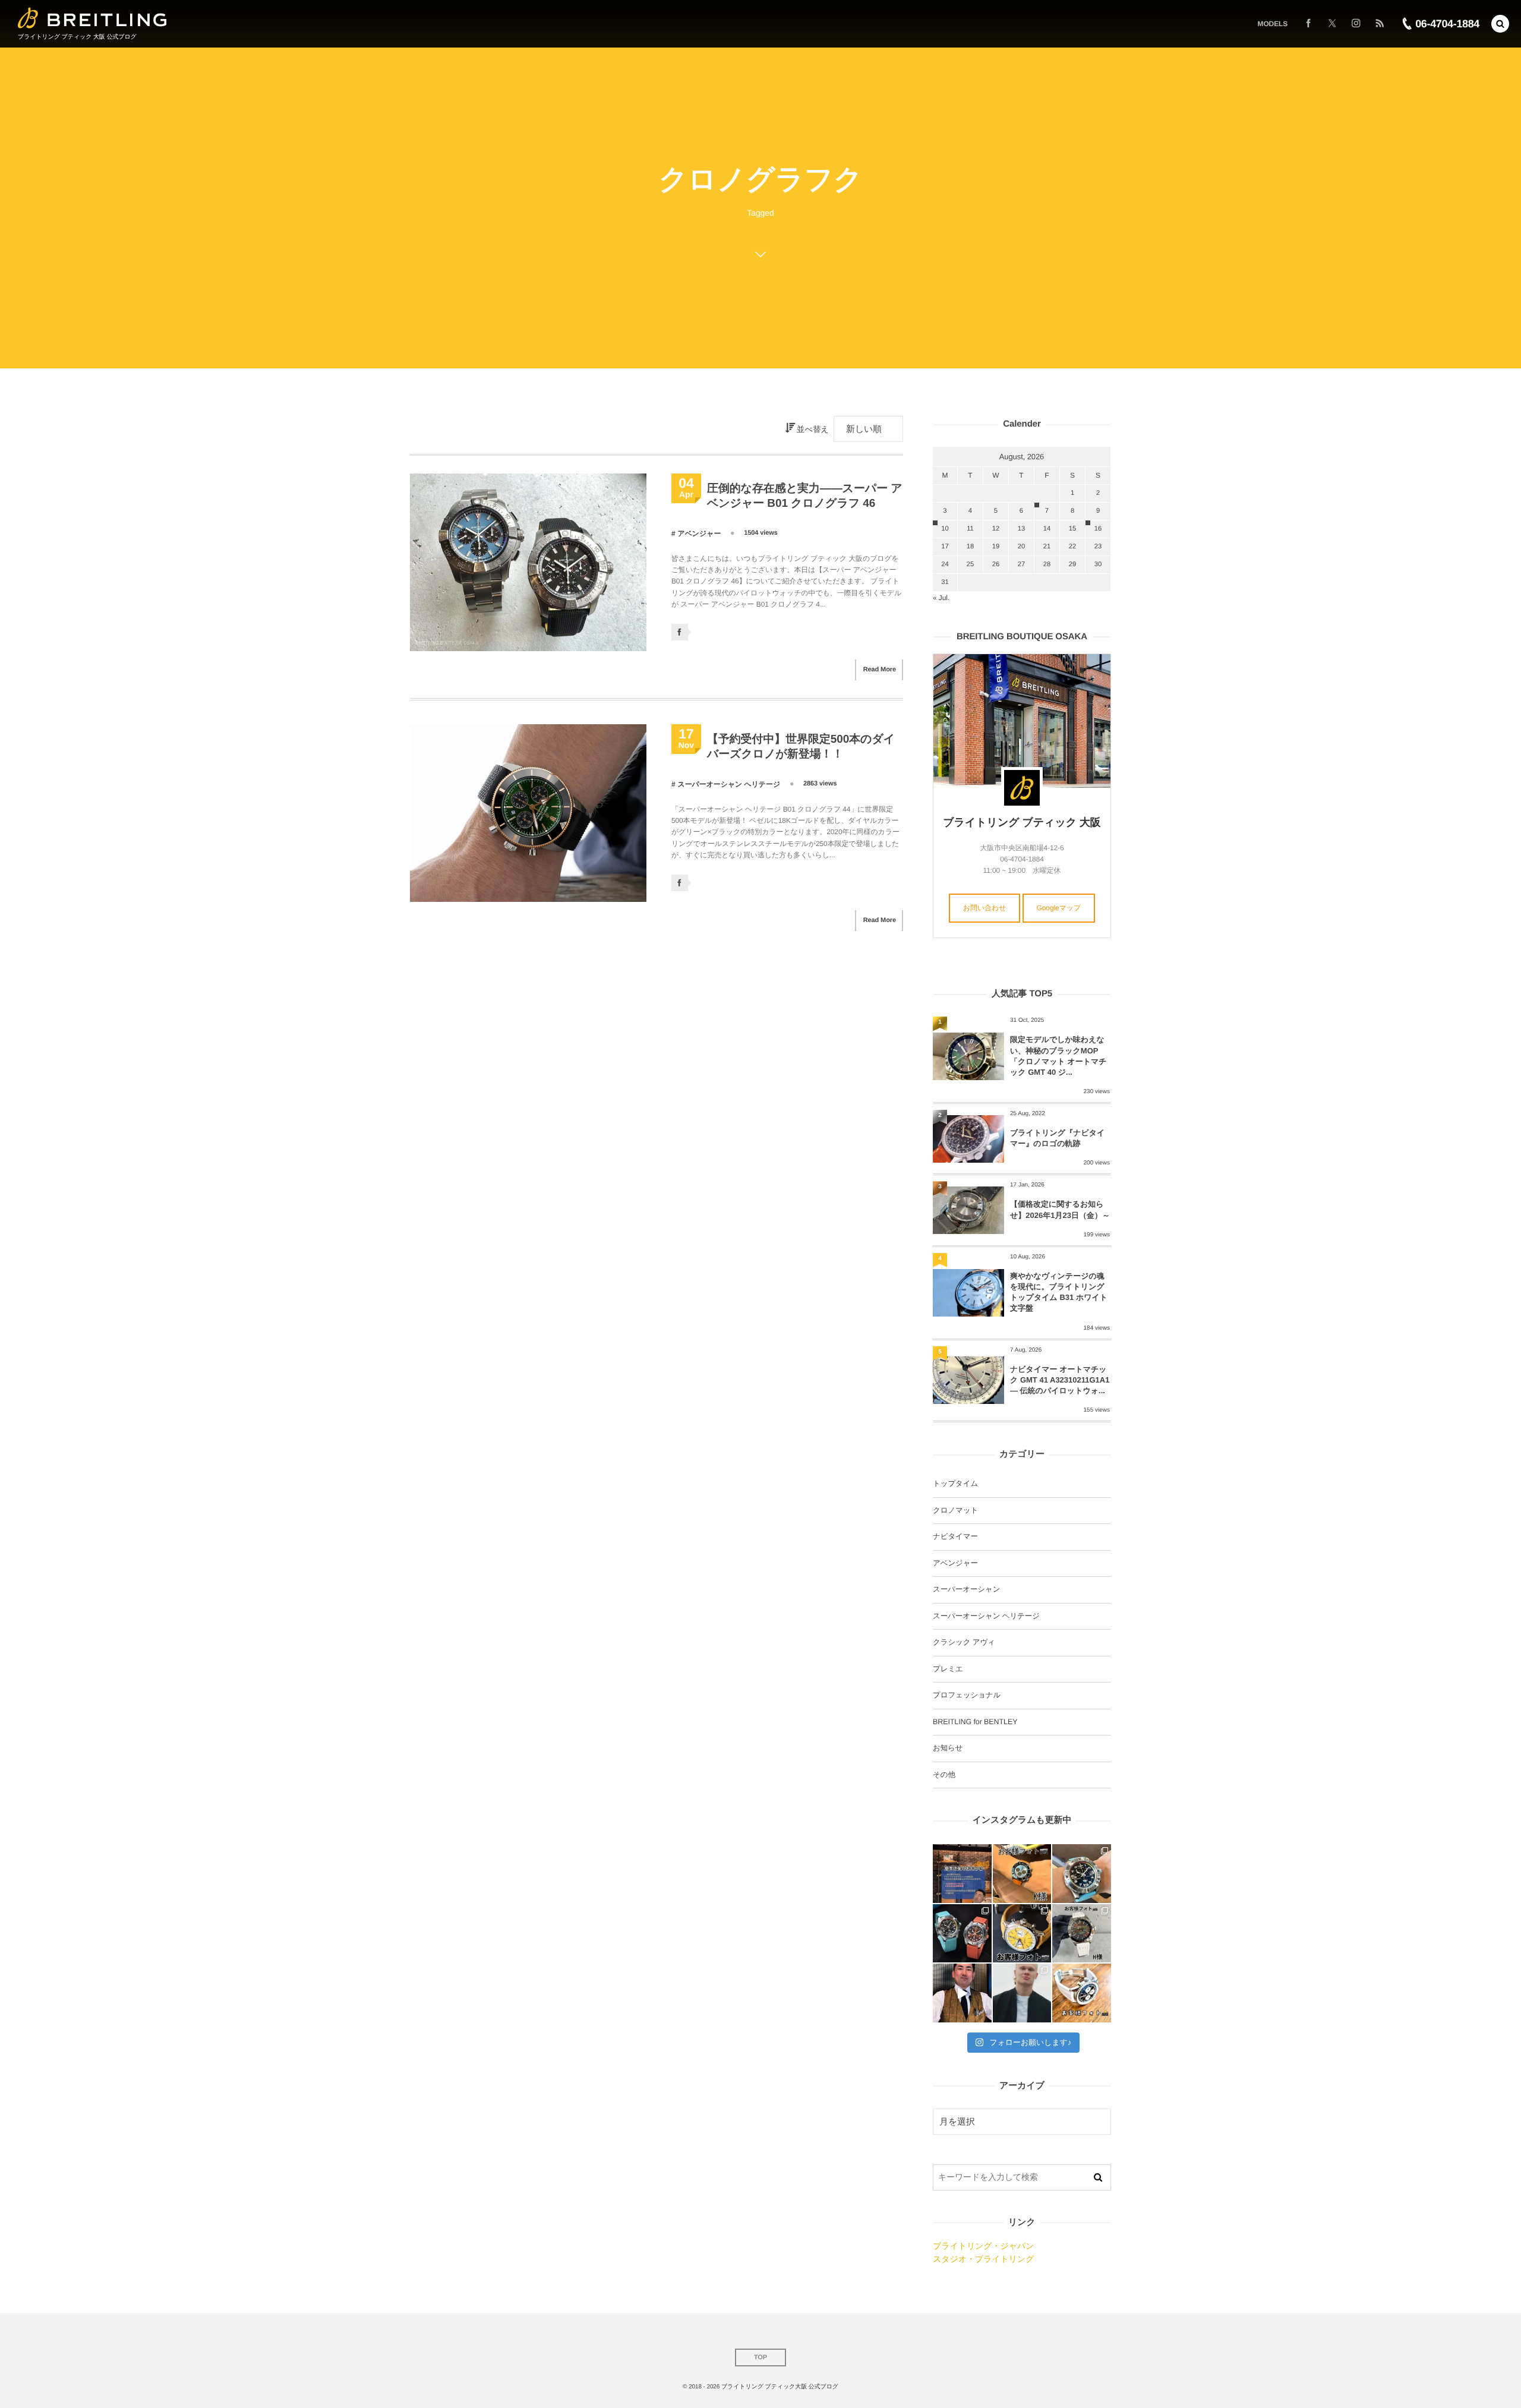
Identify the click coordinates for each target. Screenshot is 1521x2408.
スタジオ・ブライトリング (983, 2259)
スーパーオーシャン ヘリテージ (729, 784)
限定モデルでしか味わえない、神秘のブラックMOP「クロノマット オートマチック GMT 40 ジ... (1058, 1056)
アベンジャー (699, 534)
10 (945, 529)
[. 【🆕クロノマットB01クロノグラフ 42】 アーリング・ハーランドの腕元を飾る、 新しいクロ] (1022, 1993)
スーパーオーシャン (966, 1589)
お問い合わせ (985, 908)
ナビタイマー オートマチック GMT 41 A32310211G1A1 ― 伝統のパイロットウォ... (1060, 1380)
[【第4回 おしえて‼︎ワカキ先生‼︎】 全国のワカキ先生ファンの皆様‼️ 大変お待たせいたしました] (962, 1993)
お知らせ (948, 1748)
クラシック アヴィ (964, 1642)
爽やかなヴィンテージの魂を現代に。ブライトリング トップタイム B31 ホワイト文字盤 (1059, 1292)
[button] (1500, 24)
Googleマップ (1059, 908)
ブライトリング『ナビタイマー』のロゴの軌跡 (1057, 1138)
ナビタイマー (955, 1536)
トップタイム (955, 1484)
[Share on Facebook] (1308, 24)
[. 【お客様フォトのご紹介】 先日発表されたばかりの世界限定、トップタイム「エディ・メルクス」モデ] (1022, 1934)
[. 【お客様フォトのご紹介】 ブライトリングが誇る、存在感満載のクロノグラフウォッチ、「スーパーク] (1022, 1874)
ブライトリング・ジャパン (983, 2246)
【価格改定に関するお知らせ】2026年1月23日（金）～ (1060, 1209)
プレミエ (948, 1669)
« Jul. (941, 598)
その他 (944, 1775)
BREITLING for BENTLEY (975, 1722)
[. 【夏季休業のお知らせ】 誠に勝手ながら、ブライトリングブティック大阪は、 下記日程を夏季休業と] (962, 1874)
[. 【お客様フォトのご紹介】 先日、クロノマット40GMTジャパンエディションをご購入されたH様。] (1082, 1934)
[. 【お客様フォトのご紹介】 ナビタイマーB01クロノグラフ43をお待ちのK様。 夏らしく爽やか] (1082, 1993)
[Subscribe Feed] (1380, 24)
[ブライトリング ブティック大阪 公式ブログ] (92, 18)
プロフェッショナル (967, 1695)
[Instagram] (1356, 24)
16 (1098, 529)
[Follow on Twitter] (1332, 24)
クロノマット (955, 1510)
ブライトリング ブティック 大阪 (1022, 822)
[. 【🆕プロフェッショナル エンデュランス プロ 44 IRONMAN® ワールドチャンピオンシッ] (1082, 1874)
